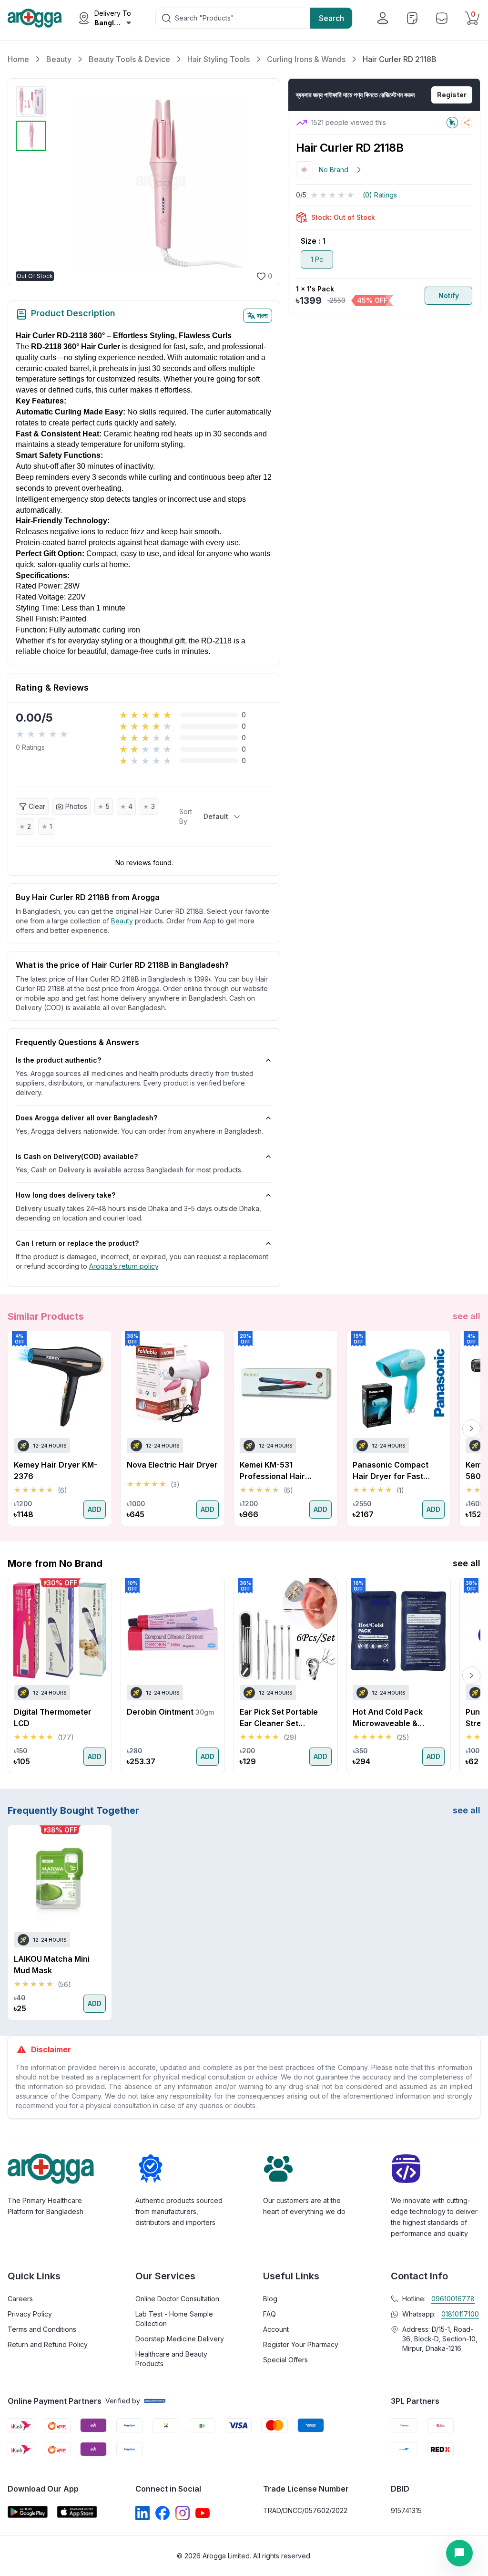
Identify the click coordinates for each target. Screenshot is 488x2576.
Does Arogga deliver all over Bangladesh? (86, 1118)
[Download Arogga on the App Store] (77, 2512)
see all (467, 1316)
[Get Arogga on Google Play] (28, 2512)
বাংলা (262, 316)
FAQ (269, 2314)
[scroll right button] (471, 1428)
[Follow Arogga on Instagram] (183, 2513)
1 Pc (317, 259)
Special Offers (285, 2360)
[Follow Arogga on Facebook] (163, 2513)
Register (452, 95)
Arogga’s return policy (124, 1266)
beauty (122, 921)
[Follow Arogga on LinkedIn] (142, 2513)
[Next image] (260, 182)
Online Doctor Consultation (177, 2299)
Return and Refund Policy (48, 2344)
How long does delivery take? (66, 1195)
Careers (20, 2299)
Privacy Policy (30, 2314)
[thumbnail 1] (31, 102)
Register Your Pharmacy (301, 2344)
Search (331, 18)
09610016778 (453, 2299)
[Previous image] (61, 182)
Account (276, 2329)
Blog (270, 2299)
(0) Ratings (380, 195)
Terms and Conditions (42, 2329)
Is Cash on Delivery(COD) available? (77, 1156)
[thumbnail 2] (31, 136)
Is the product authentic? (58, 1060)
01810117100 (460, 2314)
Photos (76, 806)
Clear (37, 806)
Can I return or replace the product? (77, 1243)
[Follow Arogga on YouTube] (203, 2513)
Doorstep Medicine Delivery (180, 2339)
